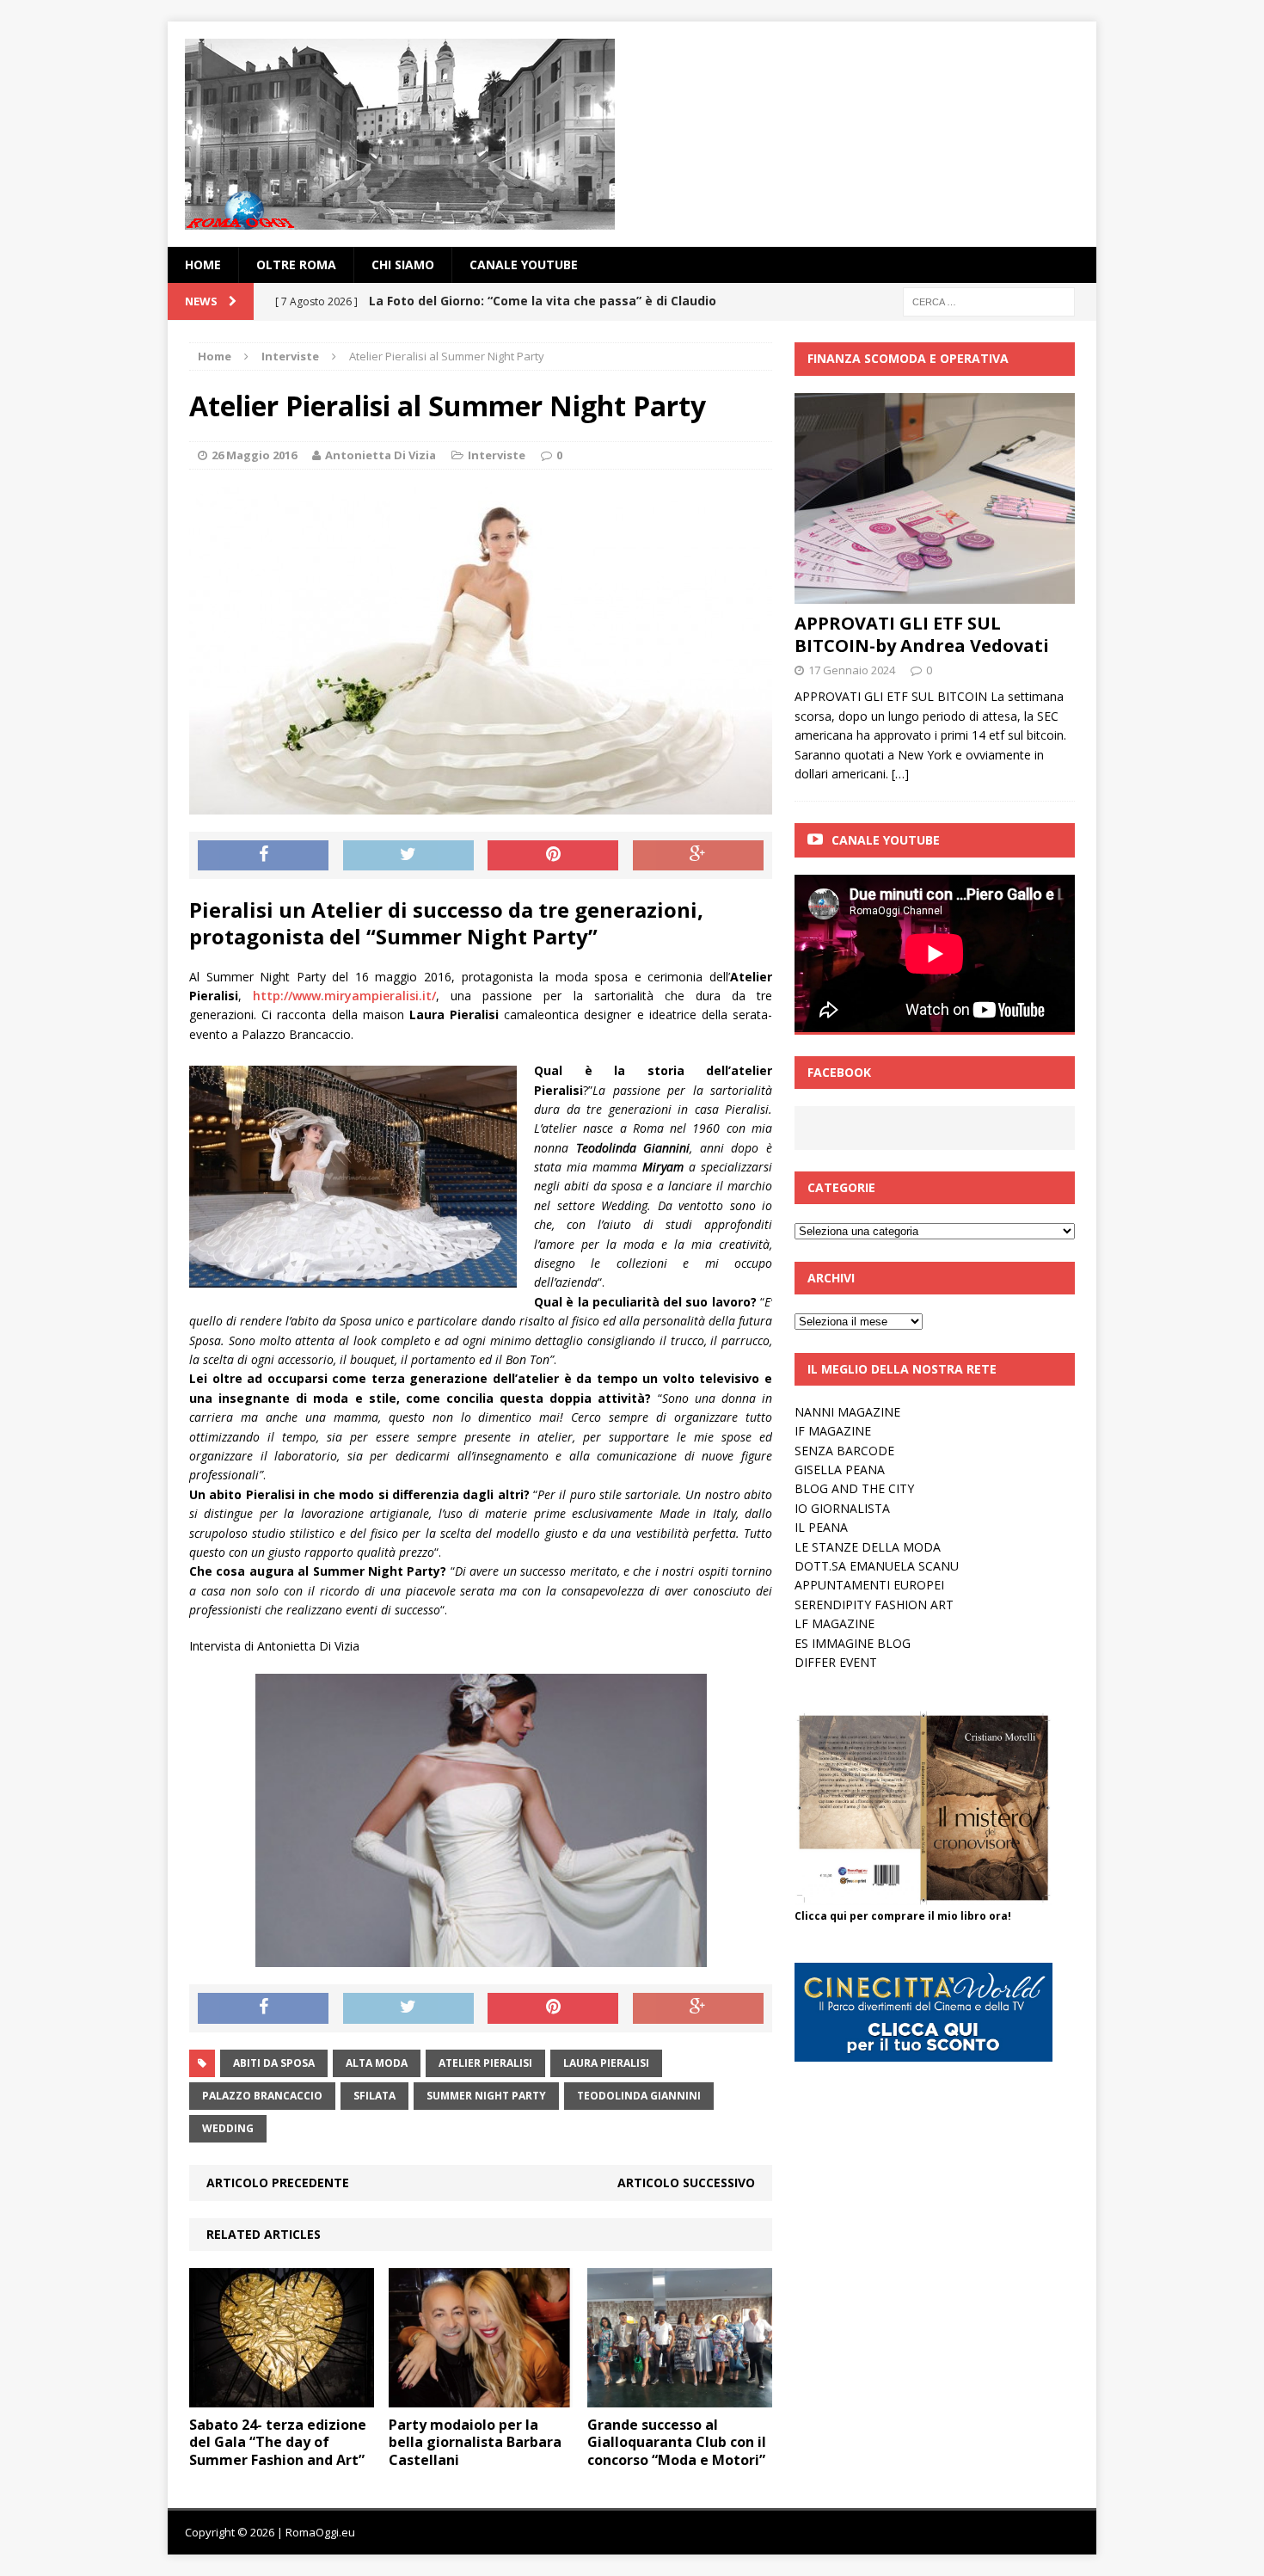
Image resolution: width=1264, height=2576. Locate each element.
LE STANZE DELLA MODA (868, 1547)
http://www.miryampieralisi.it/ (344, 996)
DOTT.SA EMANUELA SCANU (877, 1566)
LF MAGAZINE (834, 1623)
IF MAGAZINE (833, 1431)
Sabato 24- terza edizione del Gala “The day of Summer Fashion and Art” (278, 2443)
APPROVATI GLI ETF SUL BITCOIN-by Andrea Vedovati (922, 634)
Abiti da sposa (274, 2063)
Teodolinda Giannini (639, 2096)
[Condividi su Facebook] (263, 856)
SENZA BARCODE (844, 1451)
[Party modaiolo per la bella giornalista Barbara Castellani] (481, 2397)
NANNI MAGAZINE (847, 1412)
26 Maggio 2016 (254, 455)
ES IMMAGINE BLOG (853, 1643)
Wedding (228, 2128)
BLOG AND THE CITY (854, 1488)
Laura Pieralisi (606, 2063)
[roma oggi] (632, 134)
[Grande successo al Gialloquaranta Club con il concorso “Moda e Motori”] (680, 2397)
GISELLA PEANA (840, 1469)
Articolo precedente (278, 2183)
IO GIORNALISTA (842, 1508)
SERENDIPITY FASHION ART (874, 1605)
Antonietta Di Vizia (380, 455)
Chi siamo (403, 264)
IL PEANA (821, 1527)
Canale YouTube (524, 264)
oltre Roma (296, 264)
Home (203, 264)
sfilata (374, 2096)
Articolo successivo (686, 2183)
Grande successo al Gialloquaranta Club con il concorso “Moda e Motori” (677, 2443)
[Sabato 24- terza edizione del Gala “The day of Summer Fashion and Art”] (282, 2397)
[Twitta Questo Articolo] (408, 856)
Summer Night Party (486, 2096)
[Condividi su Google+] (698, 856)
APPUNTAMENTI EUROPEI (869, 1585)
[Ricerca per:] (989, 301)
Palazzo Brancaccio (262, 2096)
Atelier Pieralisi (485, 2063)
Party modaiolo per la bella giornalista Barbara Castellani (475, 2443)
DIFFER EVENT (836, 1662)
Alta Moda (377, 2063)
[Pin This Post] (553, 856)
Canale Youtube (886, 840)
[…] (900, 774)
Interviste (497, 455)
